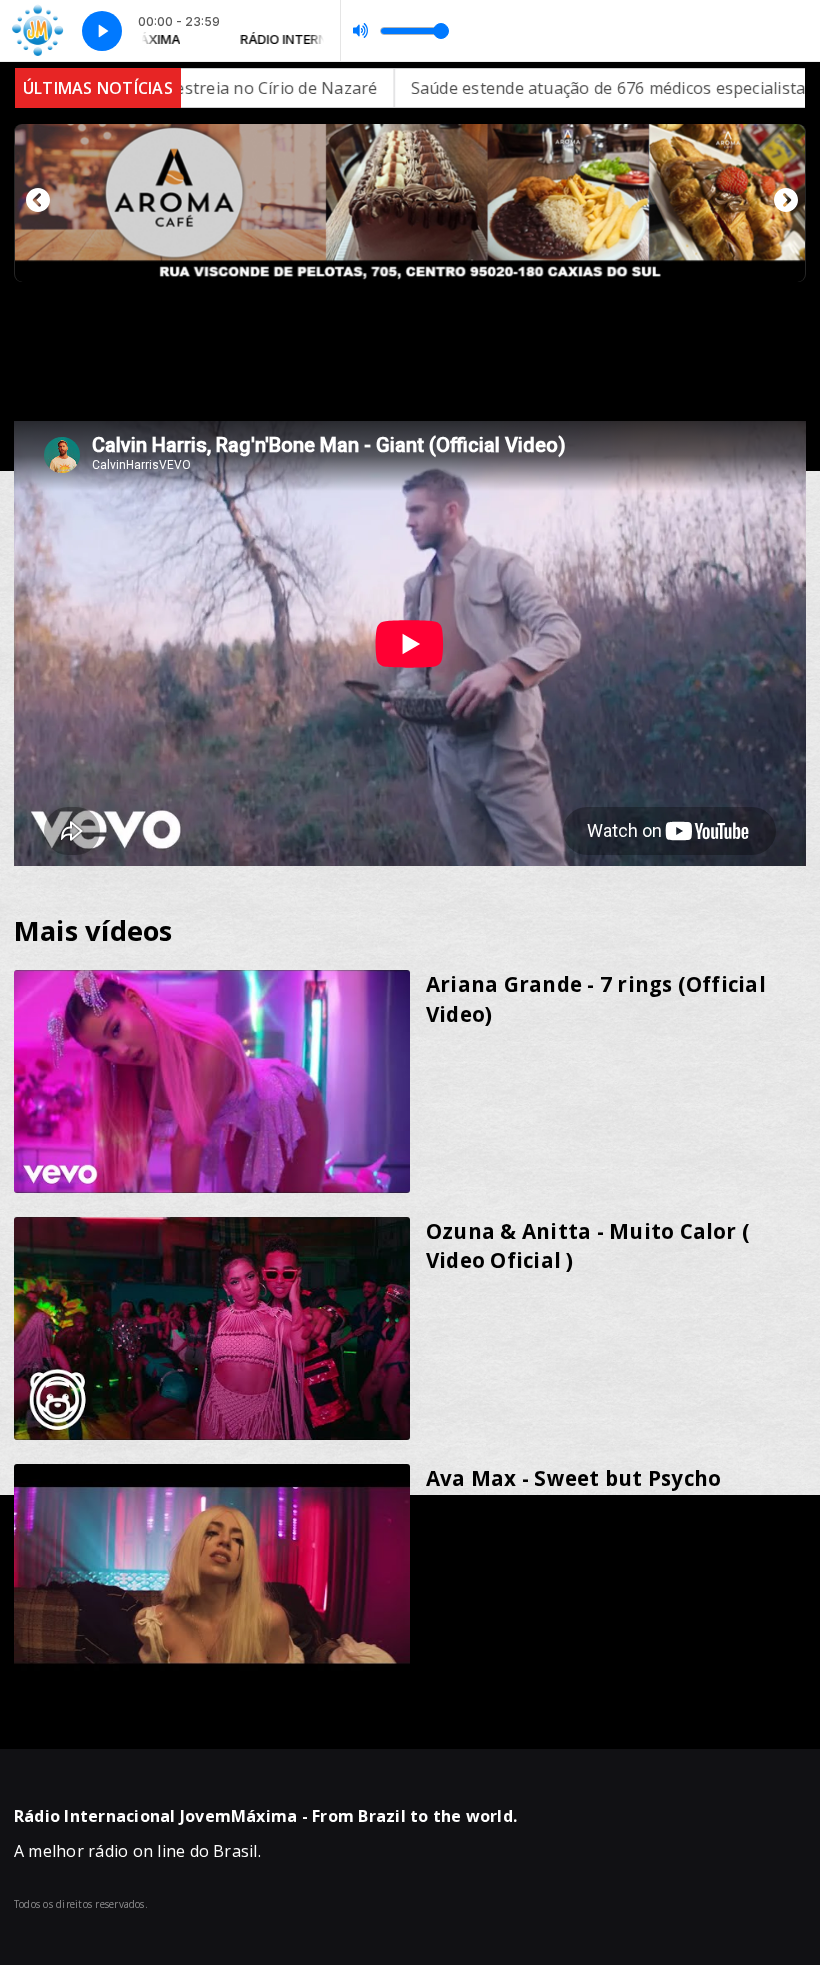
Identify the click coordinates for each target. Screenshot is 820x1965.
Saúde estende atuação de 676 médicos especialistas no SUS (527, 88)
